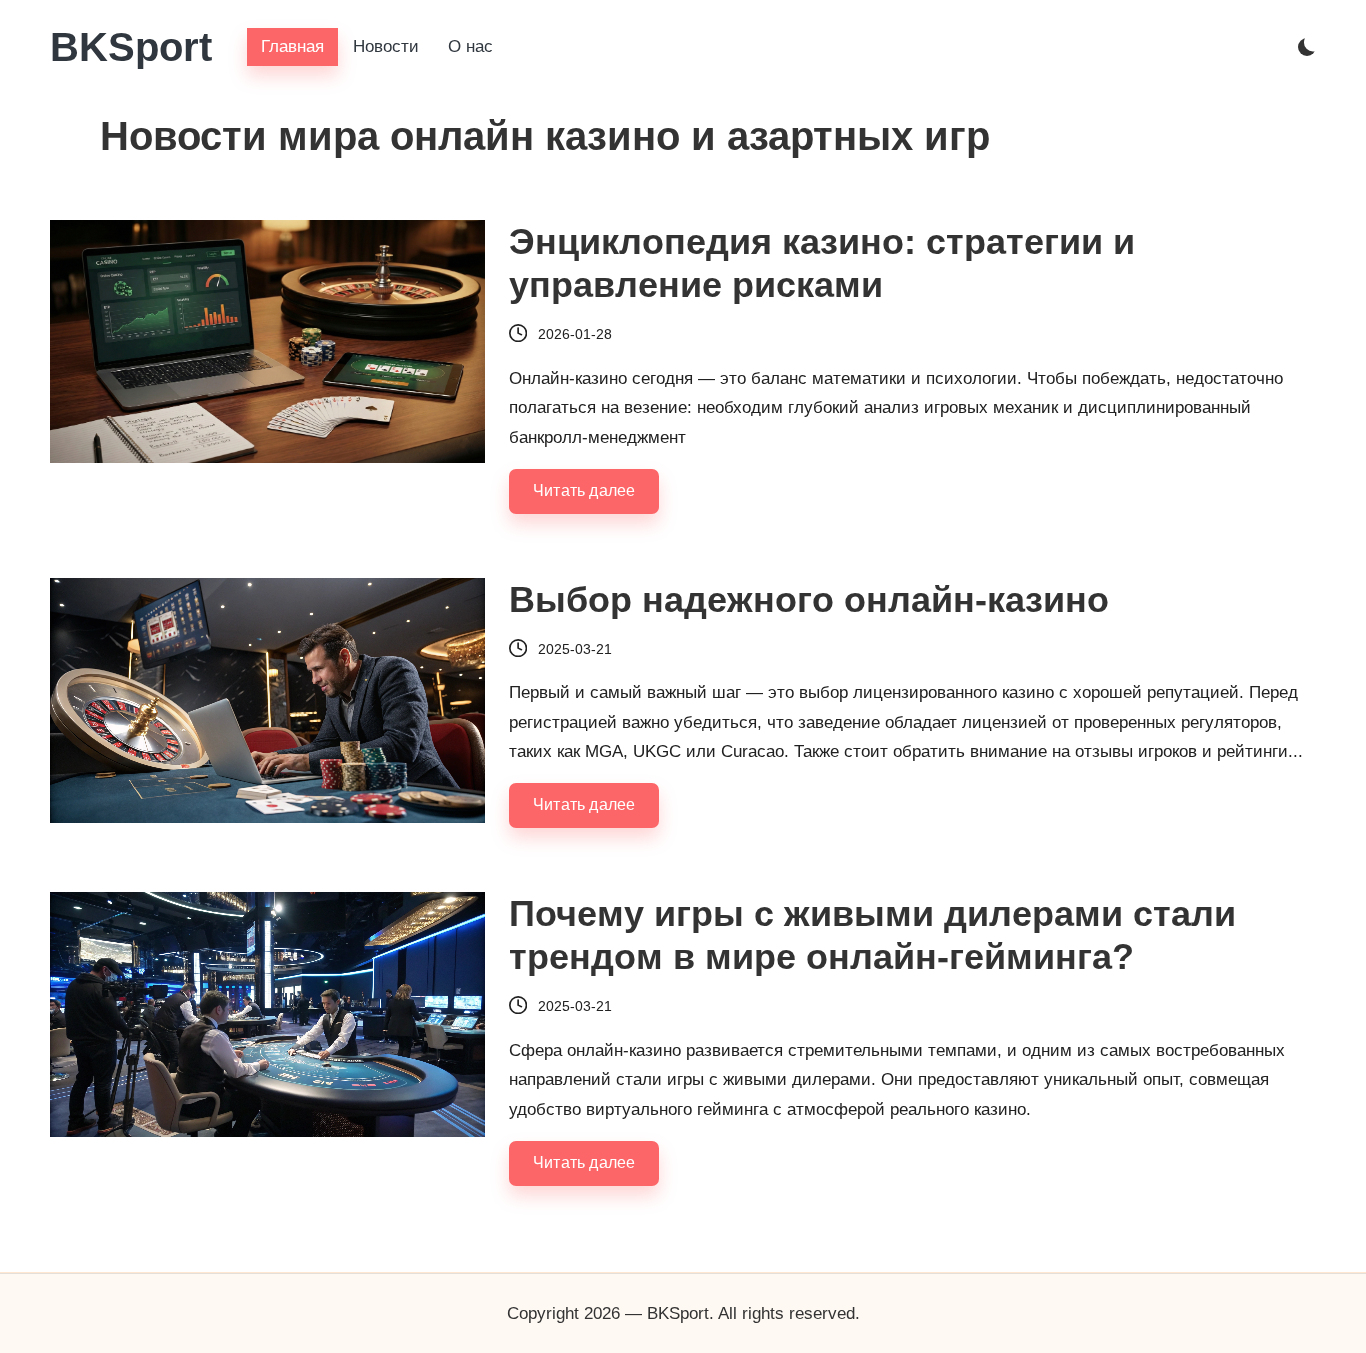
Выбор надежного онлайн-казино (809, 599)
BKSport (131, 47)
